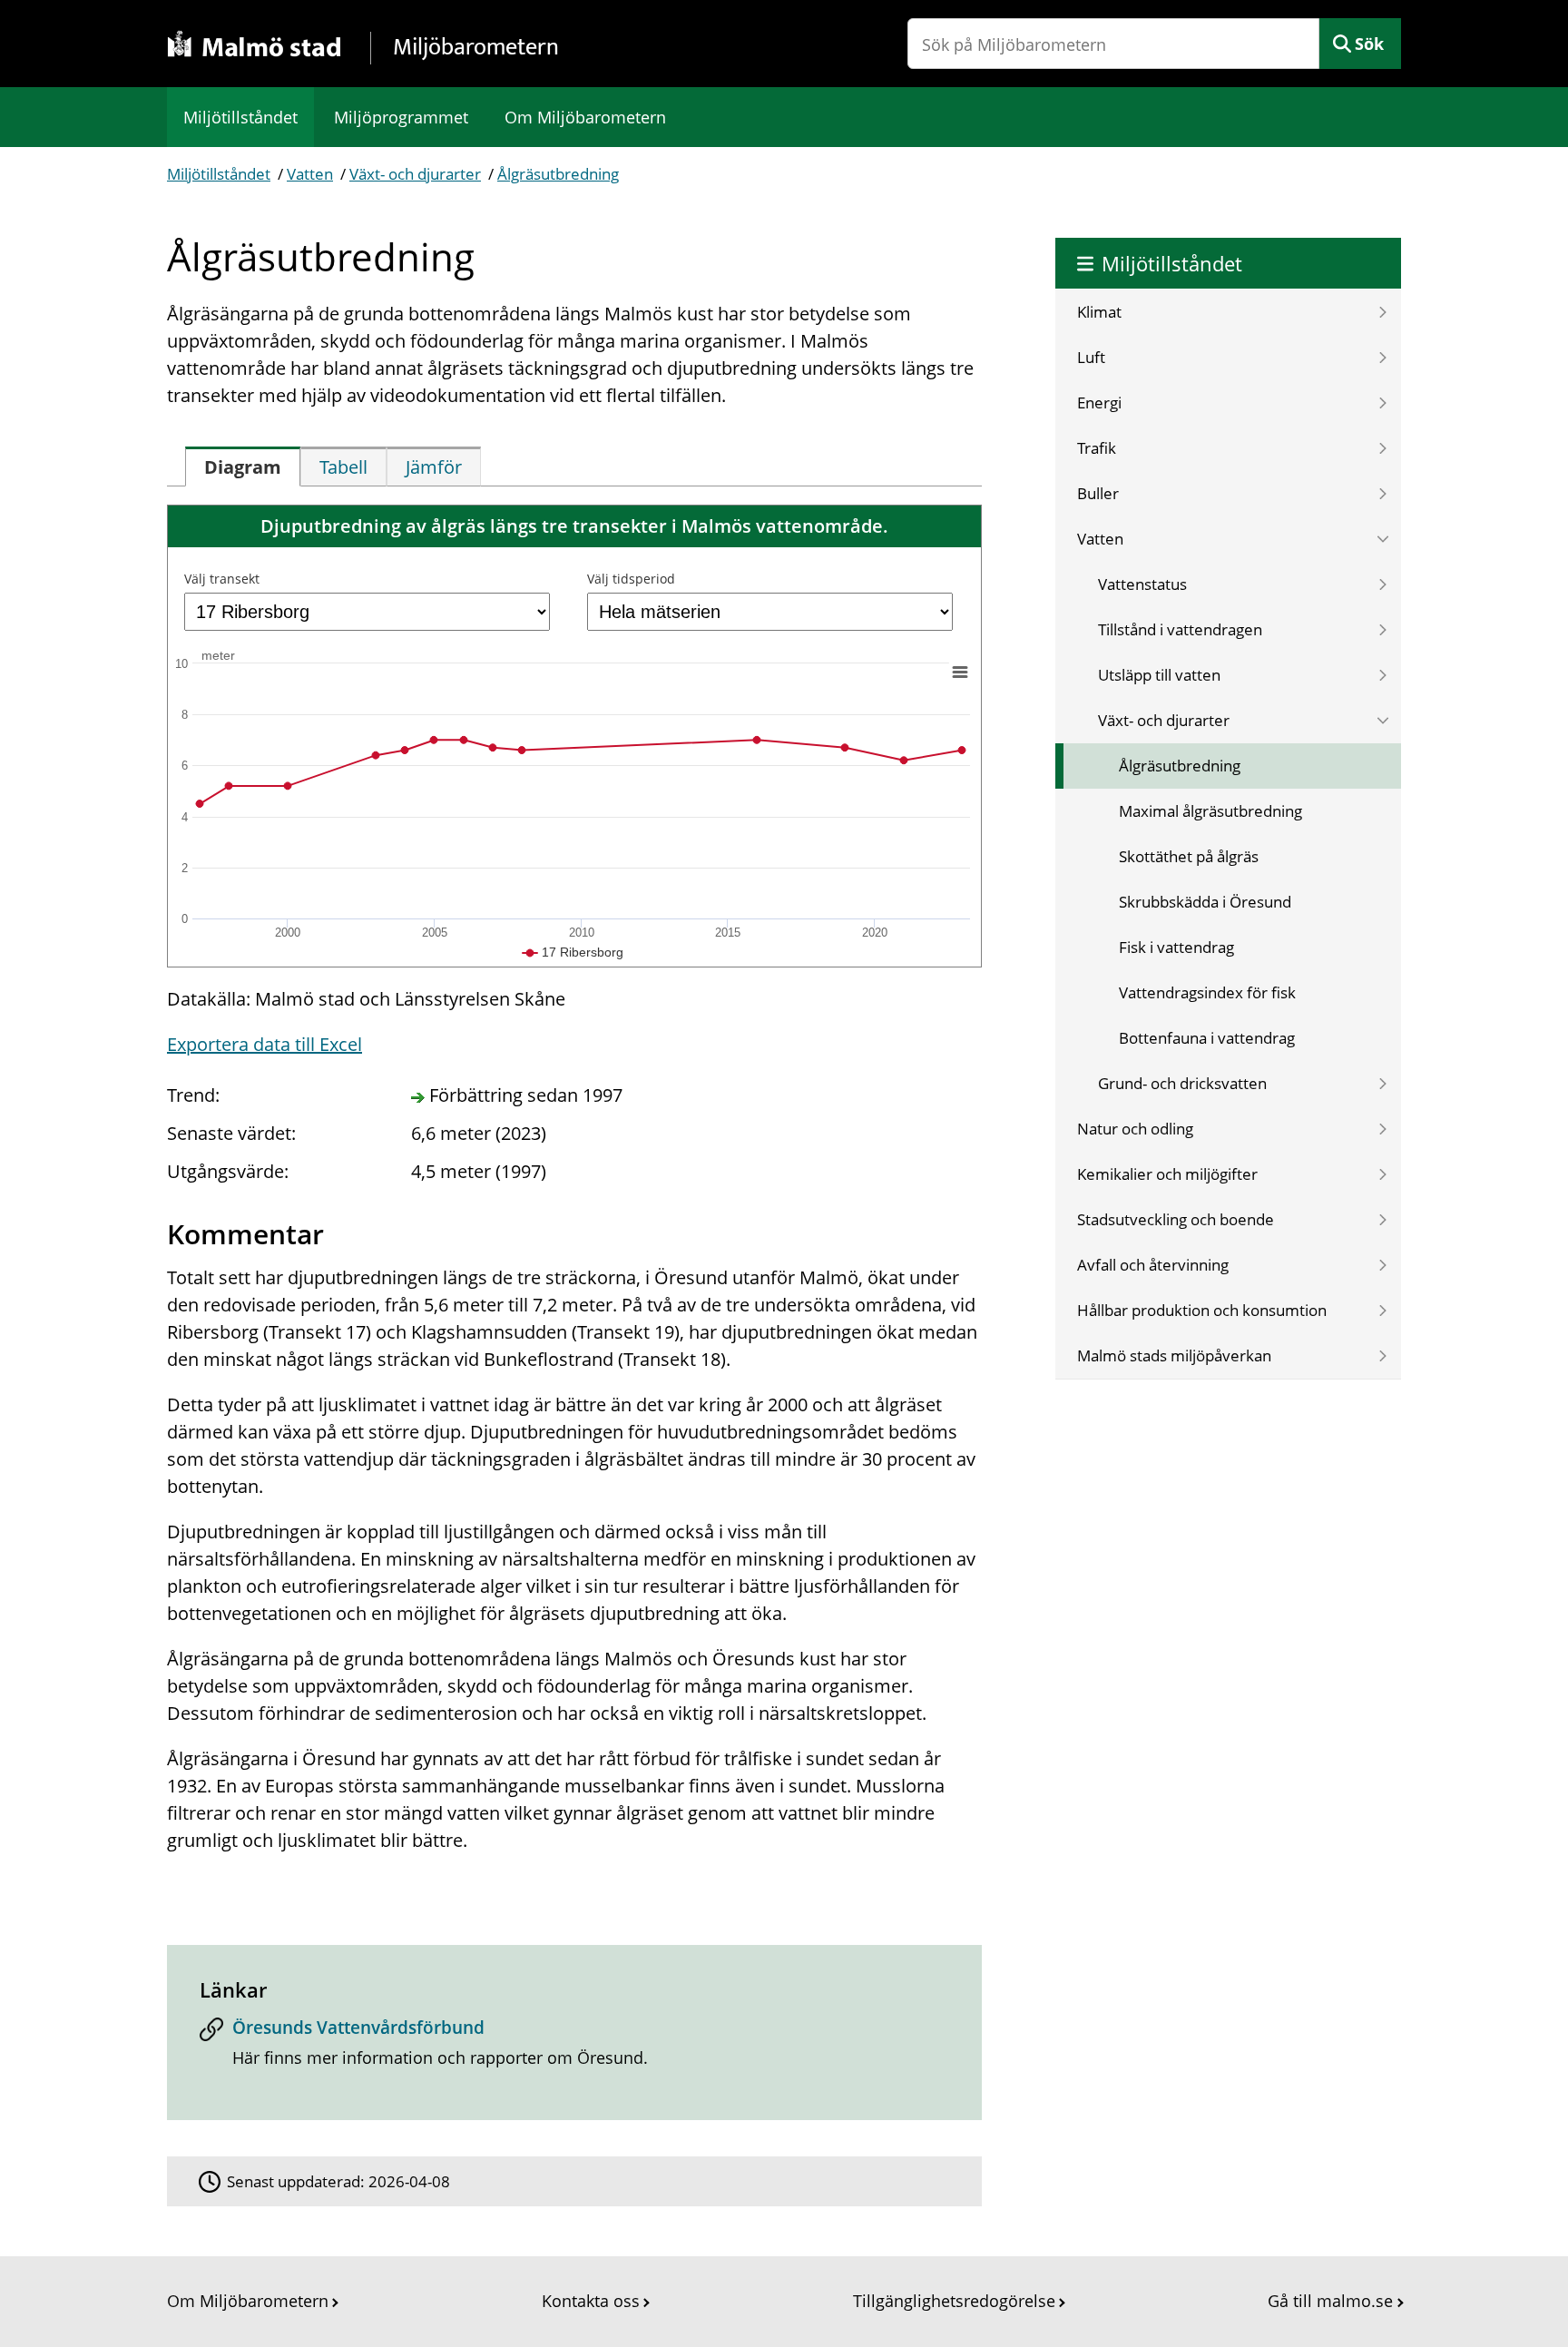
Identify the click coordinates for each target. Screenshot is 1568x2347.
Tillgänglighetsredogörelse (954, 2301)
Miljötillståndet (240, 117)
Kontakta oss (591, 2301)
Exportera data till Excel (265, 1044)
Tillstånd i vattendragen (1180, 629)
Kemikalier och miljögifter (1167, 1174)
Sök (1369, 44)
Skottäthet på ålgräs (1189, 856)
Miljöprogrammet (401, 117)
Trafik (1097, 448)
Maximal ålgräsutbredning (1210, 811)
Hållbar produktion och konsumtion (1202, 1310)
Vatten (310, 174)
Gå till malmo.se (1330, 2301)
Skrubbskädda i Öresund (1205, 902)
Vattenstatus (1142, 584)
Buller (1098, 493)
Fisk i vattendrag (1176, 947)
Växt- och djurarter (415, 174)
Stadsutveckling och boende (1176, 1219)
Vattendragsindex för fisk (1207, 992)
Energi (1099, 403)
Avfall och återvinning (1153, 1265)
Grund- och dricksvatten (1182, 1083)
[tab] (243, 466)
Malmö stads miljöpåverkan (1174, 1355)
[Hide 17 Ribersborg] (573, 952)
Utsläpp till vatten (1159, 675)
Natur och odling (1135, 1129)
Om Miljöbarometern (585, 117)
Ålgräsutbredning (558, 174)
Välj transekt (222, 579)
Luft (1091, 357)
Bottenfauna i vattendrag (1207, 1038)
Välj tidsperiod (631, 579)
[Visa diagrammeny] (960, 672)
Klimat (1099, 312)
